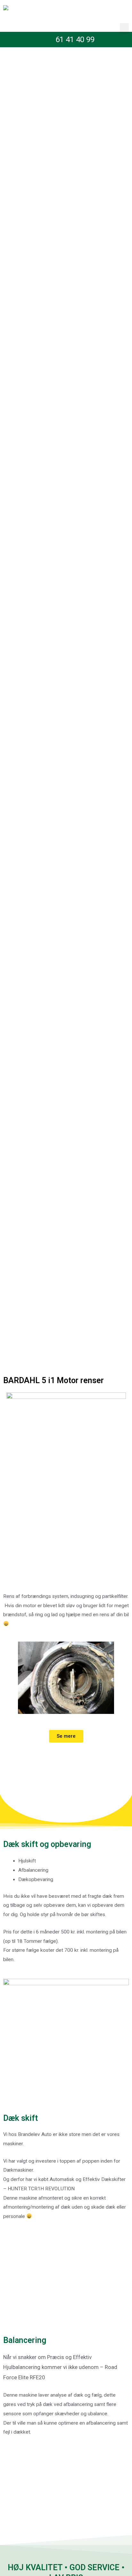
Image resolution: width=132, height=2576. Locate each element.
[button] (124, 28)
